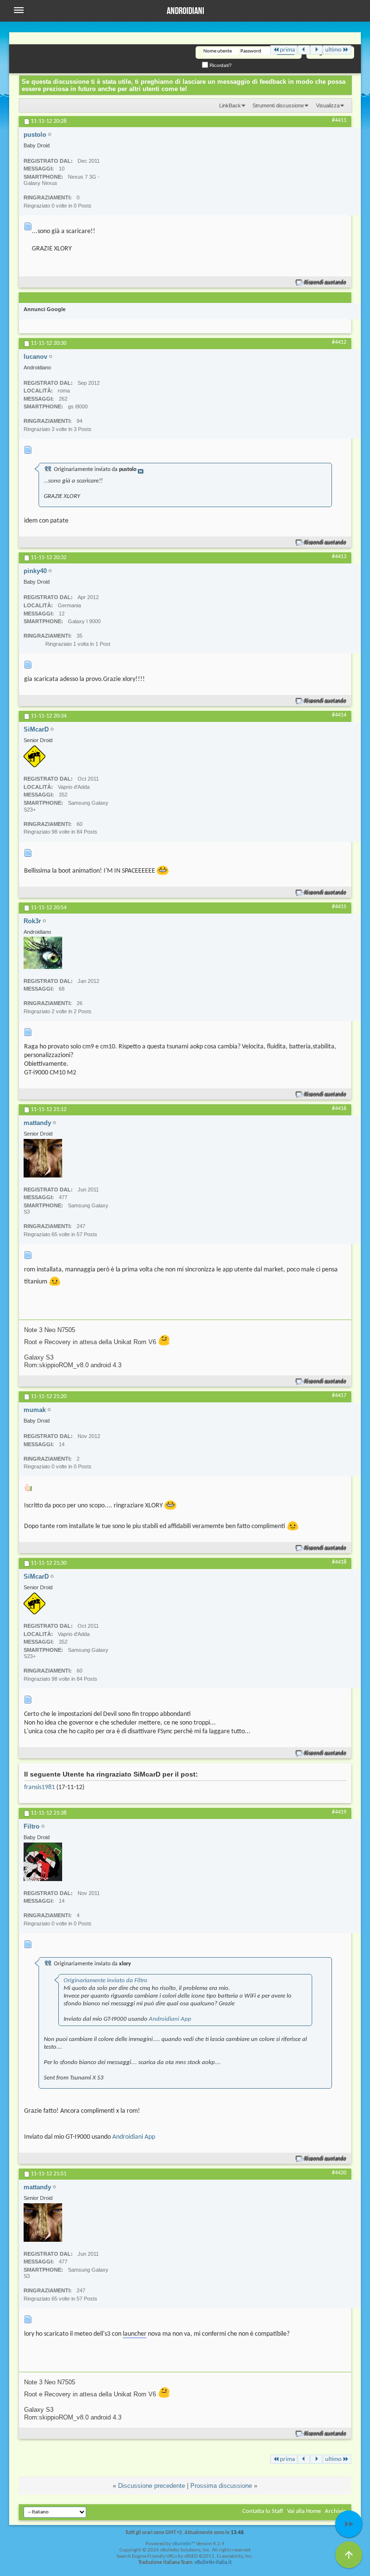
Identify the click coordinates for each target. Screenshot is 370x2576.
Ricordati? (220, 65)
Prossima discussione (221, 2486)
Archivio (336, 2511)
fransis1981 (40, 1787)
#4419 (339, 1812)
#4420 (339, 2173)
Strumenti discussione (278, 105)
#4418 (339, 1562)
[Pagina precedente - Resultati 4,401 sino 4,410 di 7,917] (304, 50)
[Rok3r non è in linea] (43, 953)
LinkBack (230, 105)
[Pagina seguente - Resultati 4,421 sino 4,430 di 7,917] (316, 50)
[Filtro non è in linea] (43, 1862)
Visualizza (328, 105)
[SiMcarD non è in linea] (34, 756)
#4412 (339, 342)
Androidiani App (170, 2019)
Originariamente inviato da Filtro (106, 1981)
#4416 (339, 1109)
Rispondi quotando (325, 282)
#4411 (339, 120)
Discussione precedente (152, 2486)
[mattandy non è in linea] (43, 1158)
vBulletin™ (184, 2544)
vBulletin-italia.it (213, 2563)
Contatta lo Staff (263, 2511)
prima (287, 50)
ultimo (333, 50)
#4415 (339, 907)
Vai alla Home (304, 2511)
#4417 (339, 1396)
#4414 (339, 715)
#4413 (339, 557)
